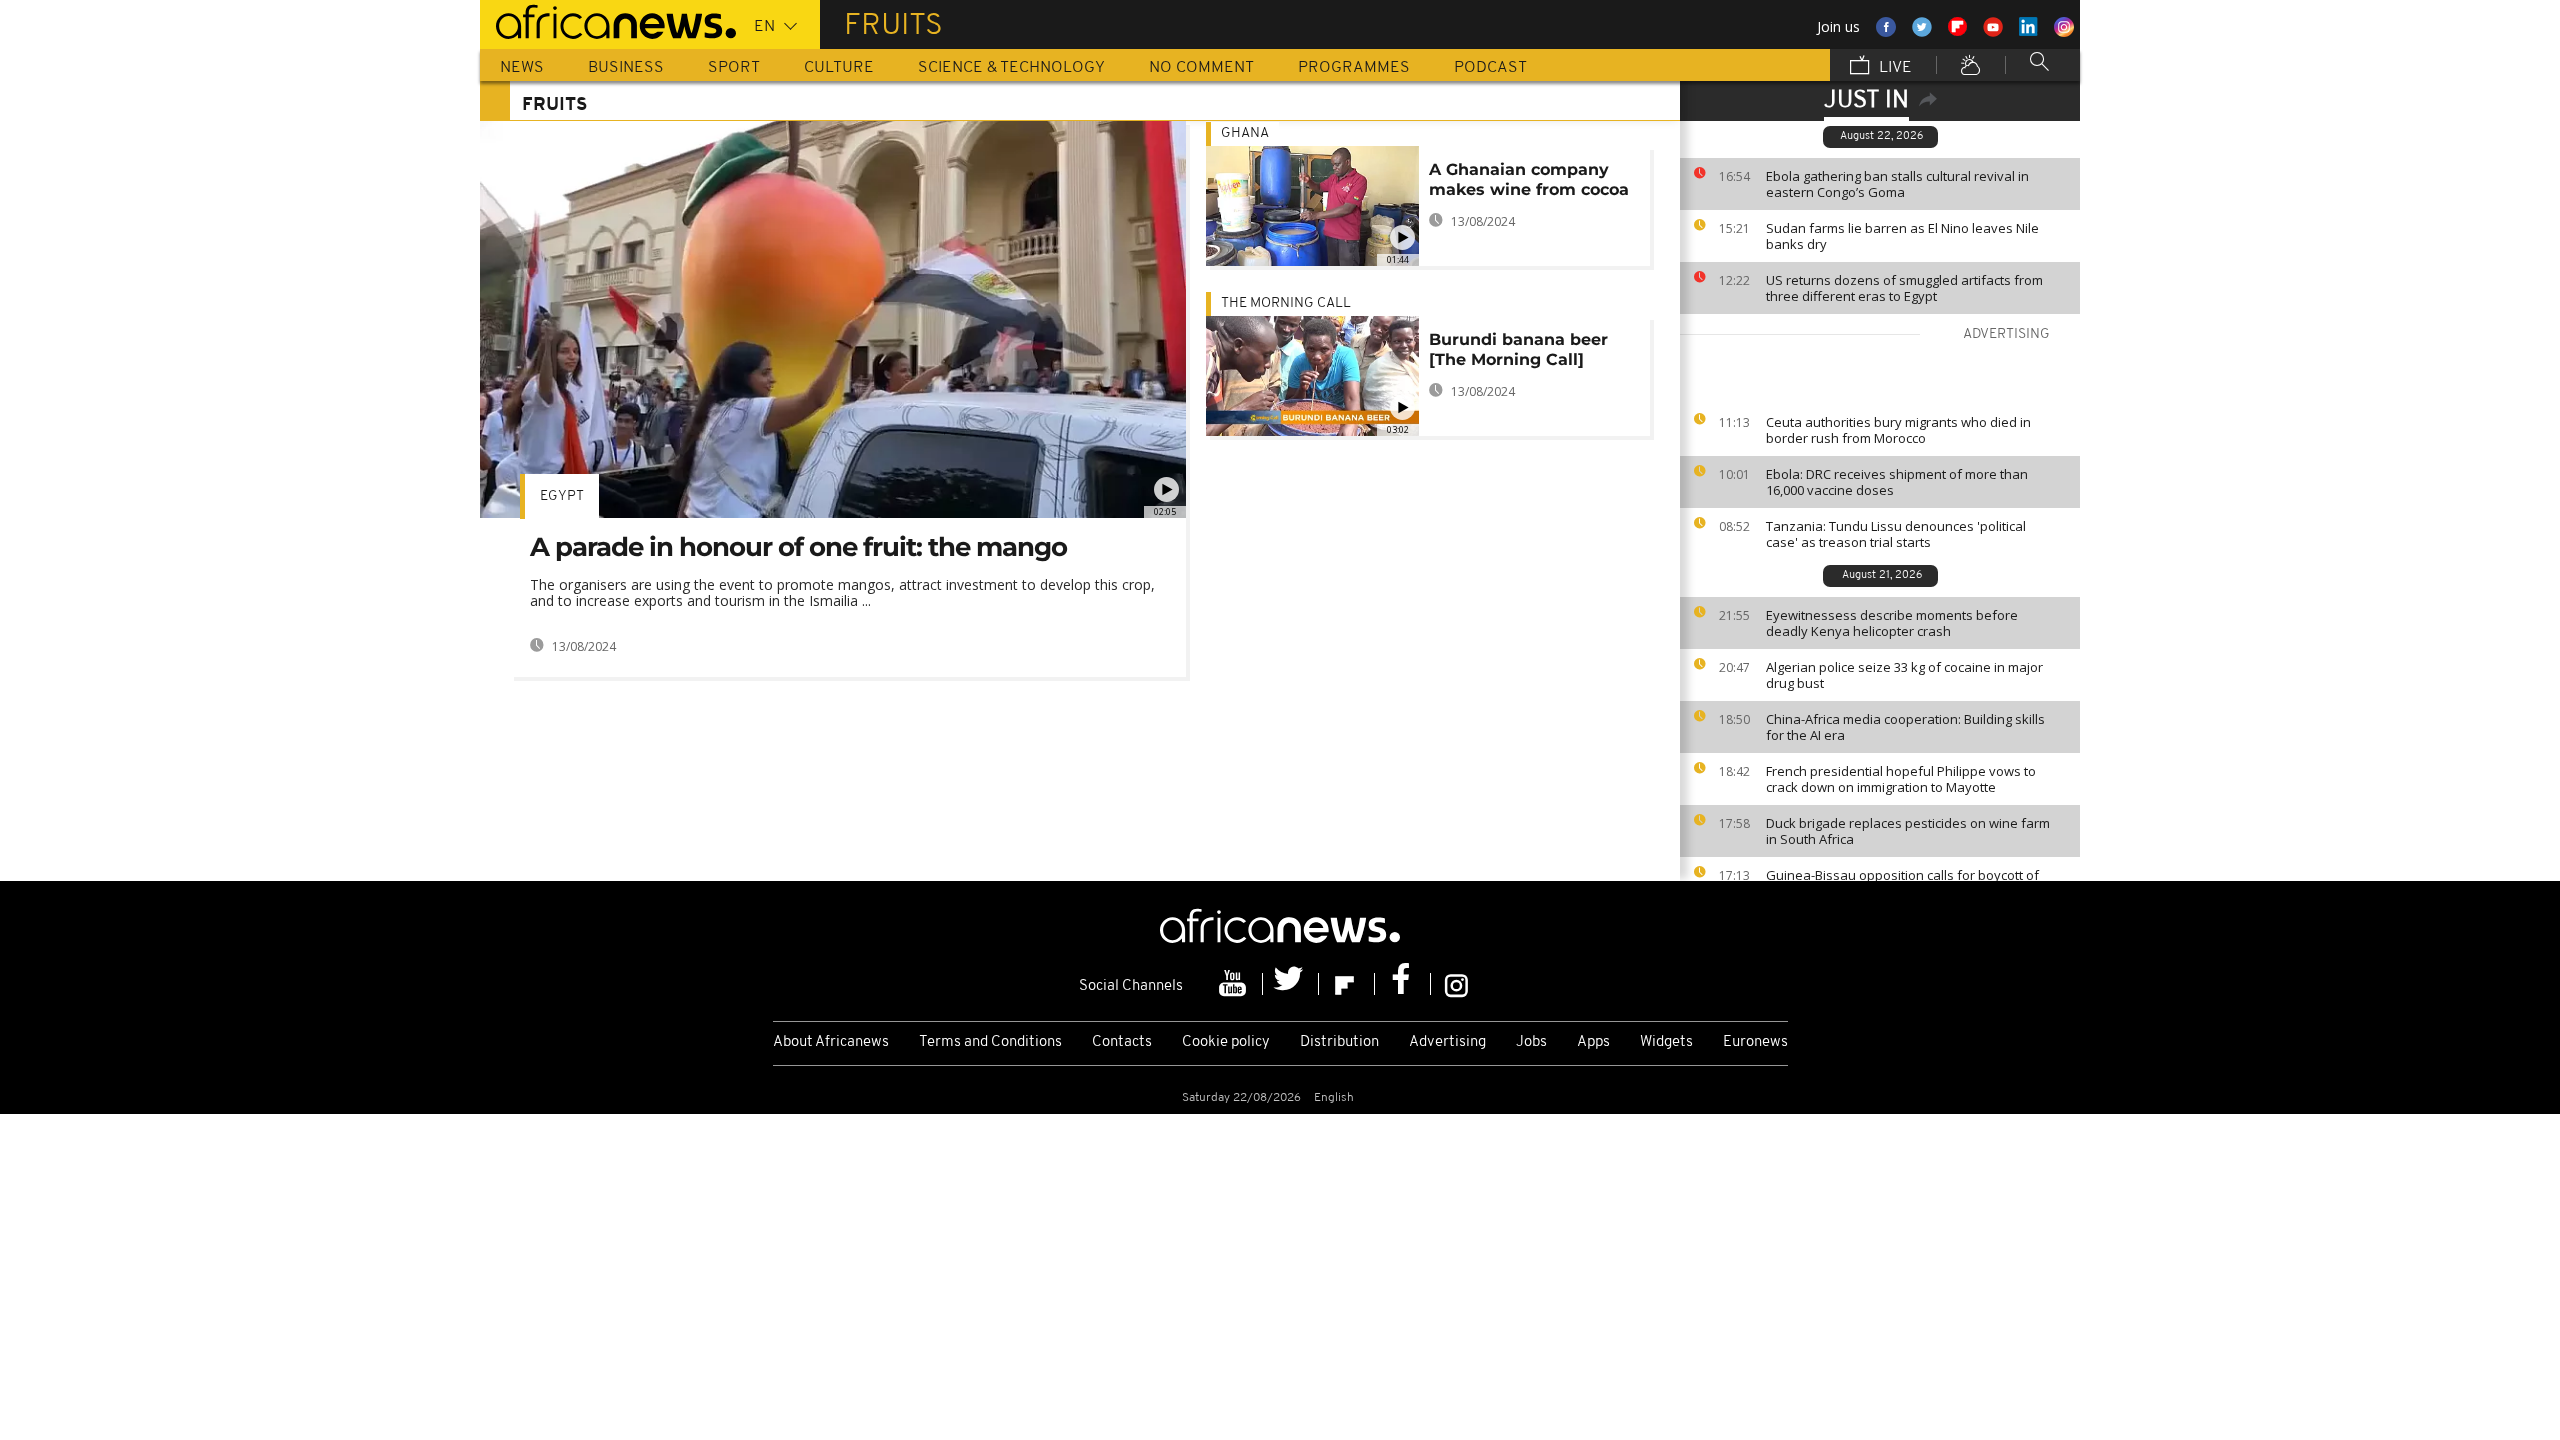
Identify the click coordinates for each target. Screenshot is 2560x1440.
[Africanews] (608, 20)
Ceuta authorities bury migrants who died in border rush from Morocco (1898, 430)
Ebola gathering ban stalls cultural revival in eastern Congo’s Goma (1897, 184)
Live (1893, 68)
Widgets (1666, 1042)
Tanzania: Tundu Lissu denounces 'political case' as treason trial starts (1896, 534)
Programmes (1354, 68)
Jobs (1531, 1042)
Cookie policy (1226, 1042)
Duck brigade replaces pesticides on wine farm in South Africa (1908, 831)
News (522, 68)
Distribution (1339, 1042)
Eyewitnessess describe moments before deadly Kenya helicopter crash (1892, 623)
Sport (734, 68)
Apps (1593, 1042)
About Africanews (831, 1042)
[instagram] (1456, 984)
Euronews (1755, 1042)
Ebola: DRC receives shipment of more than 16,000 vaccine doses (1897, 482)
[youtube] (1235, 984)
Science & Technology (1011, 68)
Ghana (1245, 133)
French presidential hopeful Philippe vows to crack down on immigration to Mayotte (1901, 779)
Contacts (1122, 1042)
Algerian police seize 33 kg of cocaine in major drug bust (1904, 675)
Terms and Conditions (990, 1042)
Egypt (562, 496)
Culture (839, 68)
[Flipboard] (1347, 984)
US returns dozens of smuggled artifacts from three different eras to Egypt (1904, 288)
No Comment (1201, 68)
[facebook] (1403, 984)
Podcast (1490, 68)
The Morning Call (1286, 303)
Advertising (1447, 1042)
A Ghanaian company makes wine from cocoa (1529, 179)
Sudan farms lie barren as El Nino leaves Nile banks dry (1902, 236)
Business (626, 68)
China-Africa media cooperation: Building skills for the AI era (1905, 727)
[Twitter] (1291, 984)
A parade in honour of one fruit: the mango (798, 547)
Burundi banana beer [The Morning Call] (1518, 349)
